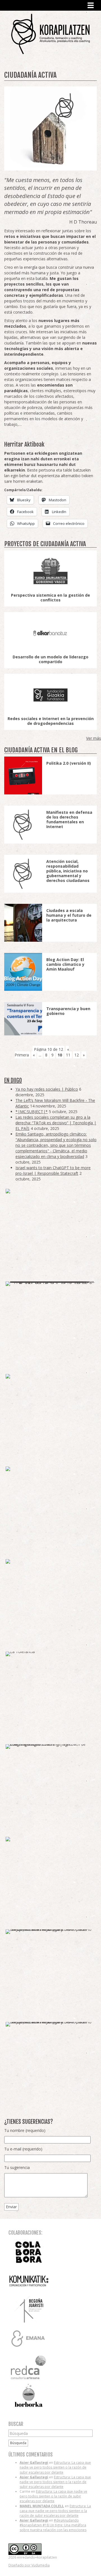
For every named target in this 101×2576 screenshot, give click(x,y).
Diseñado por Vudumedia (29, 2565)
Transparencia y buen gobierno (68, 1011)
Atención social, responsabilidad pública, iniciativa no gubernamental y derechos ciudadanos (68, 871)
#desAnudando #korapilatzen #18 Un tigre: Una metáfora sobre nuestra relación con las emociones (53, 2525)
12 (77, 1055)
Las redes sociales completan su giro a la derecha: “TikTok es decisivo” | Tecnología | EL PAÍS (56, 1123)
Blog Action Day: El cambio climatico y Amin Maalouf (65, 964)
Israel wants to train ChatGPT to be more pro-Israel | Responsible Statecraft (53, 1170)
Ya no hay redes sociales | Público (47, 1089)
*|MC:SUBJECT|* (32, 1112)
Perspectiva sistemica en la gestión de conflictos (50, 598)
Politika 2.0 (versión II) (69, 763)
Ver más (94, 738)
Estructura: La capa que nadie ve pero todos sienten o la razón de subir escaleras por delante (55, 2467)
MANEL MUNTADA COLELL (42, 2506)
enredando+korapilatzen (50, 34)
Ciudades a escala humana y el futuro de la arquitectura (69, 915)
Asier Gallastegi (34, 2463)
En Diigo (13, 1080)
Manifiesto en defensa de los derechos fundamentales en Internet (69, 819)
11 (68, 1055)
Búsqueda (18, 2443)
